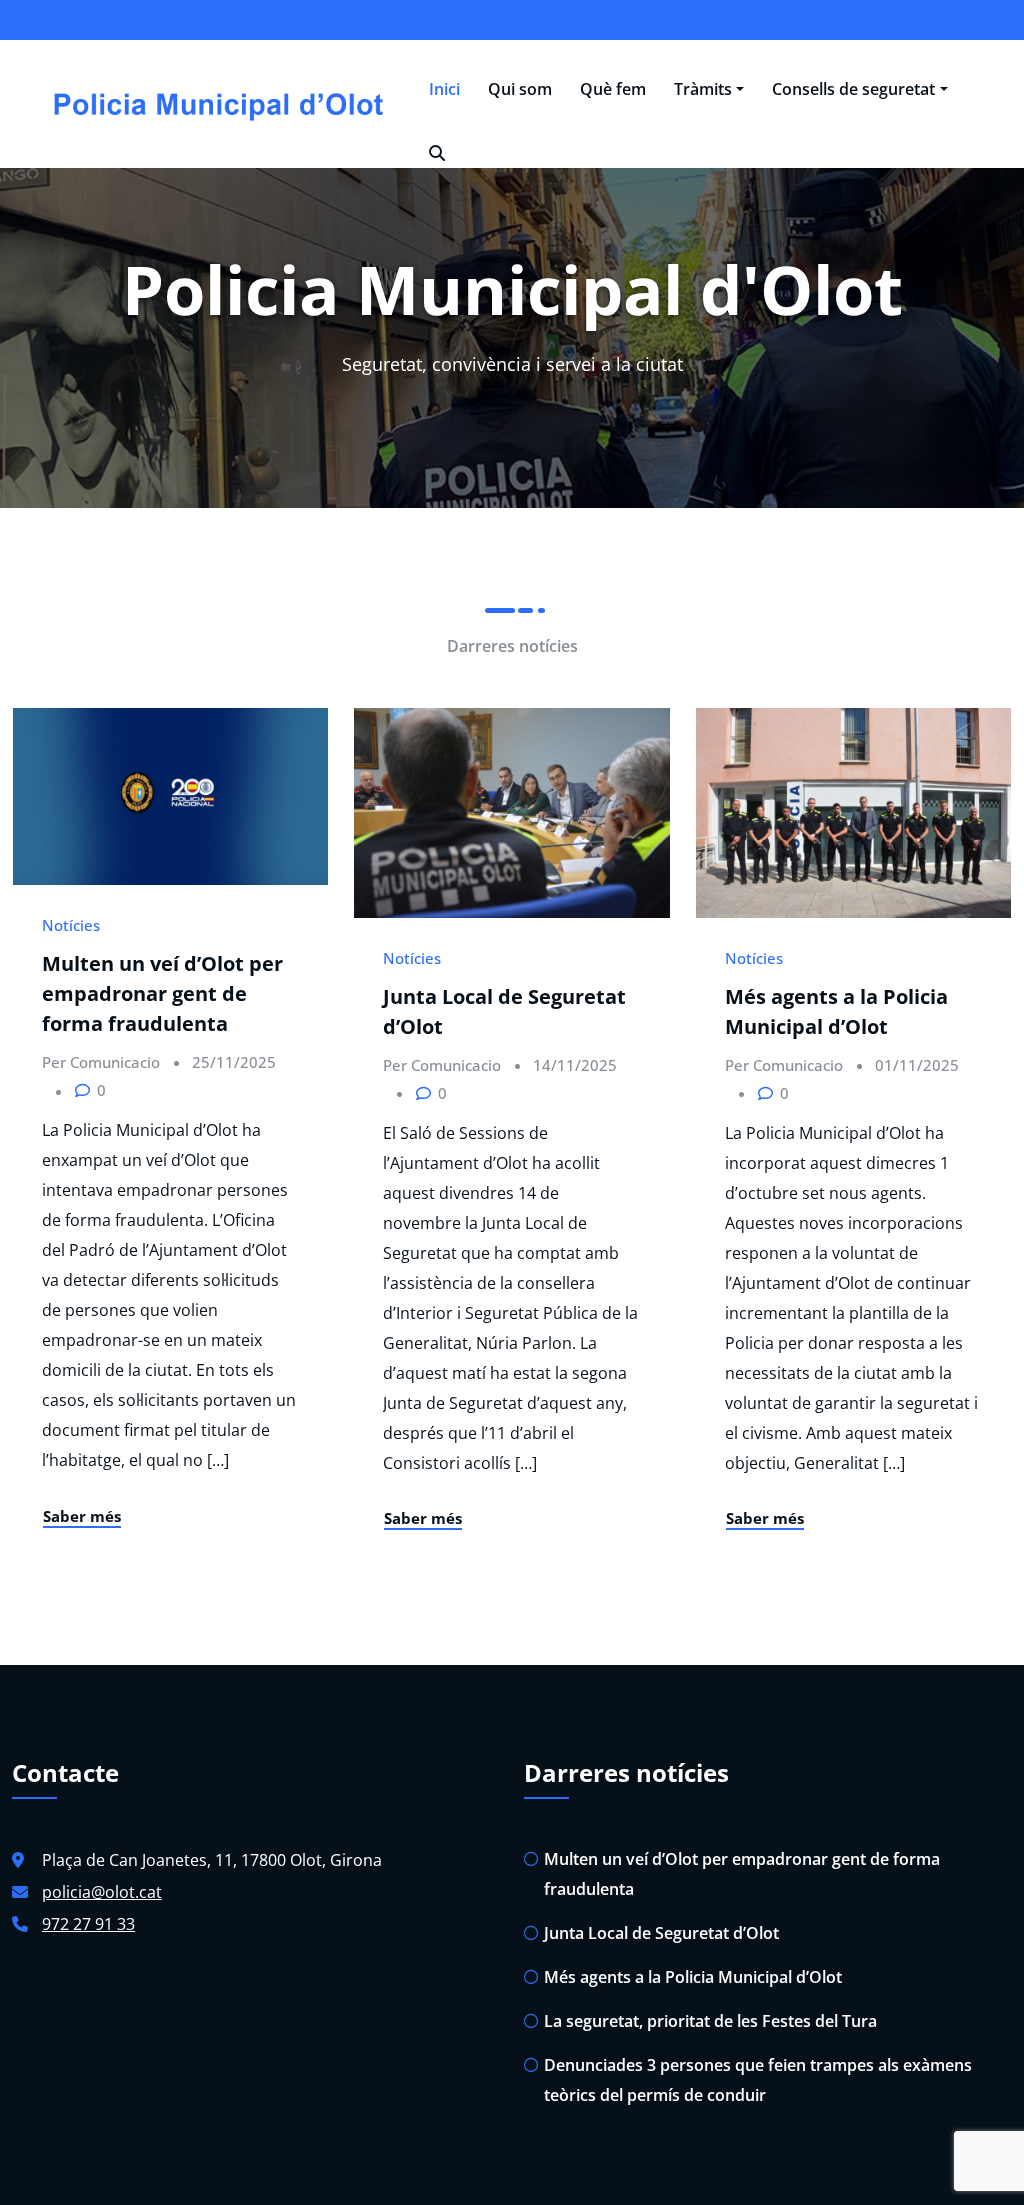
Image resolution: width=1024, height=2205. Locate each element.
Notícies (71, 925)
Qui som (520, 89)
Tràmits (703, 89)
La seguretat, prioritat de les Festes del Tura (710, 2021)
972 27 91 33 (88, 1924)
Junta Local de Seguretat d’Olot (661, 1933)
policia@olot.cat (102, 1892)
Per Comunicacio (101, 1062)
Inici (444, 89)
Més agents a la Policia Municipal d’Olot (693, 1977)
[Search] (437, 153)
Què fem (613, 89)
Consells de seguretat (853, 89)
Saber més (82, 1516)
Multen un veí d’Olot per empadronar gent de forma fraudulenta (162, 993)
